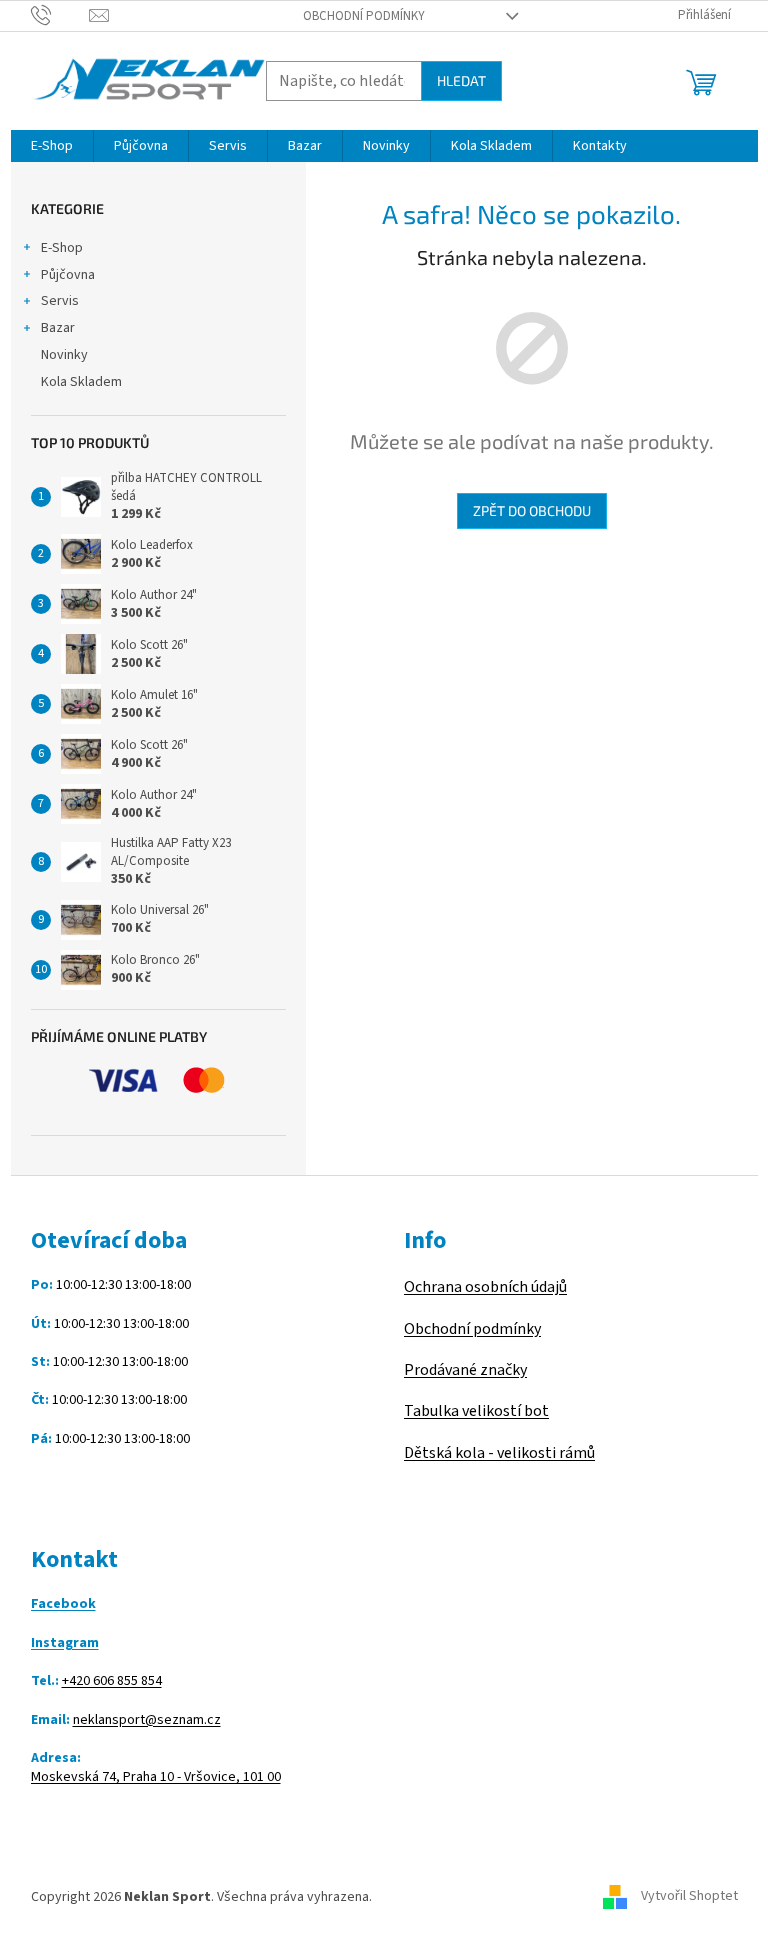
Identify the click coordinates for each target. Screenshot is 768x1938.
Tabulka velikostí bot (476, 1411)
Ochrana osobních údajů (485, 1287)
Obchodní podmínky (364, 16)
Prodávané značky (465, 1370)
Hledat (461, 80)
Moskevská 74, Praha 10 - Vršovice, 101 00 (156, 1777)
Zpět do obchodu (532, 510)
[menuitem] (52, 146)
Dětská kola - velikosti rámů (499, 1453)
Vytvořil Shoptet (689, 1897)
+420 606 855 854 (112, 1681)
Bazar (58, 328)
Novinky (64, 355)
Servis (60, 301)
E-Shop (62, 248)
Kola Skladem (81, 382)
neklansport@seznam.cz (147, 1720)
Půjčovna (68, 275)
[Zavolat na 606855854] (60, 15)
